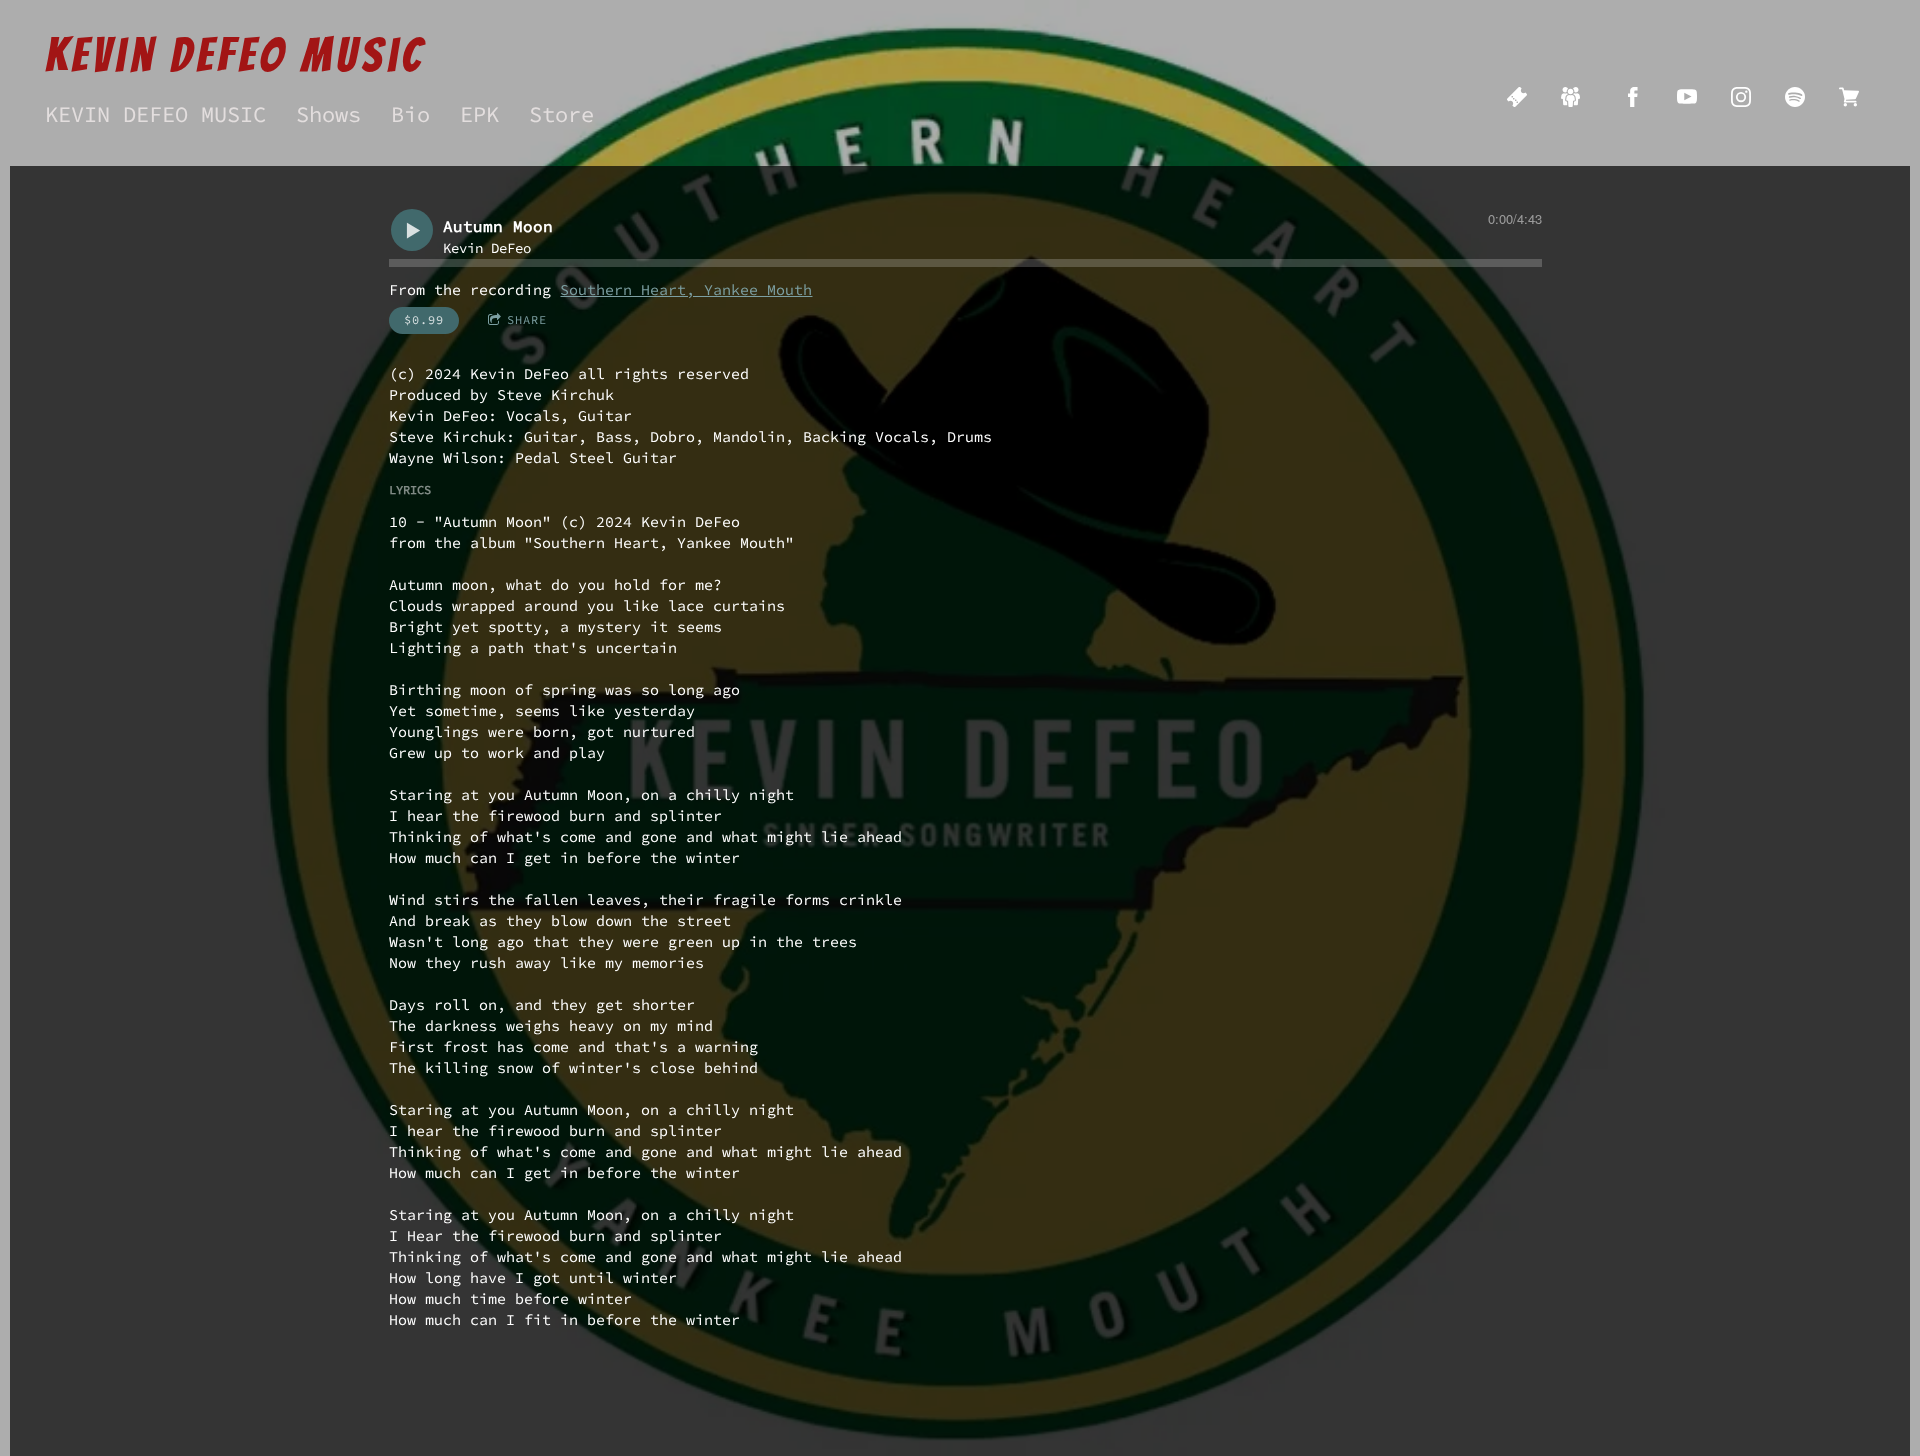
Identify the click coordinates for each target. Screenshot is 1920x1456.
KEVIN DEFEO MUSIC (155, 114)
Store (561, 114)
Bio (410, 114)
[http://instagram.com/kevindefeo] (1741, 97)
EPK (479, 114)
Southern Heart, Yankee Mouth (686, 289)
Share (527, 319)
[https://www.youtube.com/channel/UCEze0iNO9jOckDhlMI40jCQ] (1687, 97)
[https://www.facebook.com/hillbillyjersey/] (1633, 97)
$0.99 (424, 319)
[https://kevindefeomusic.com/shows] (1517, 97)
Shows (328, 114)
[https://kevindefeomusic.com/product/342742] (1849, 97)
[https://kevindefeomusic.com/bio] (1571, 97)
